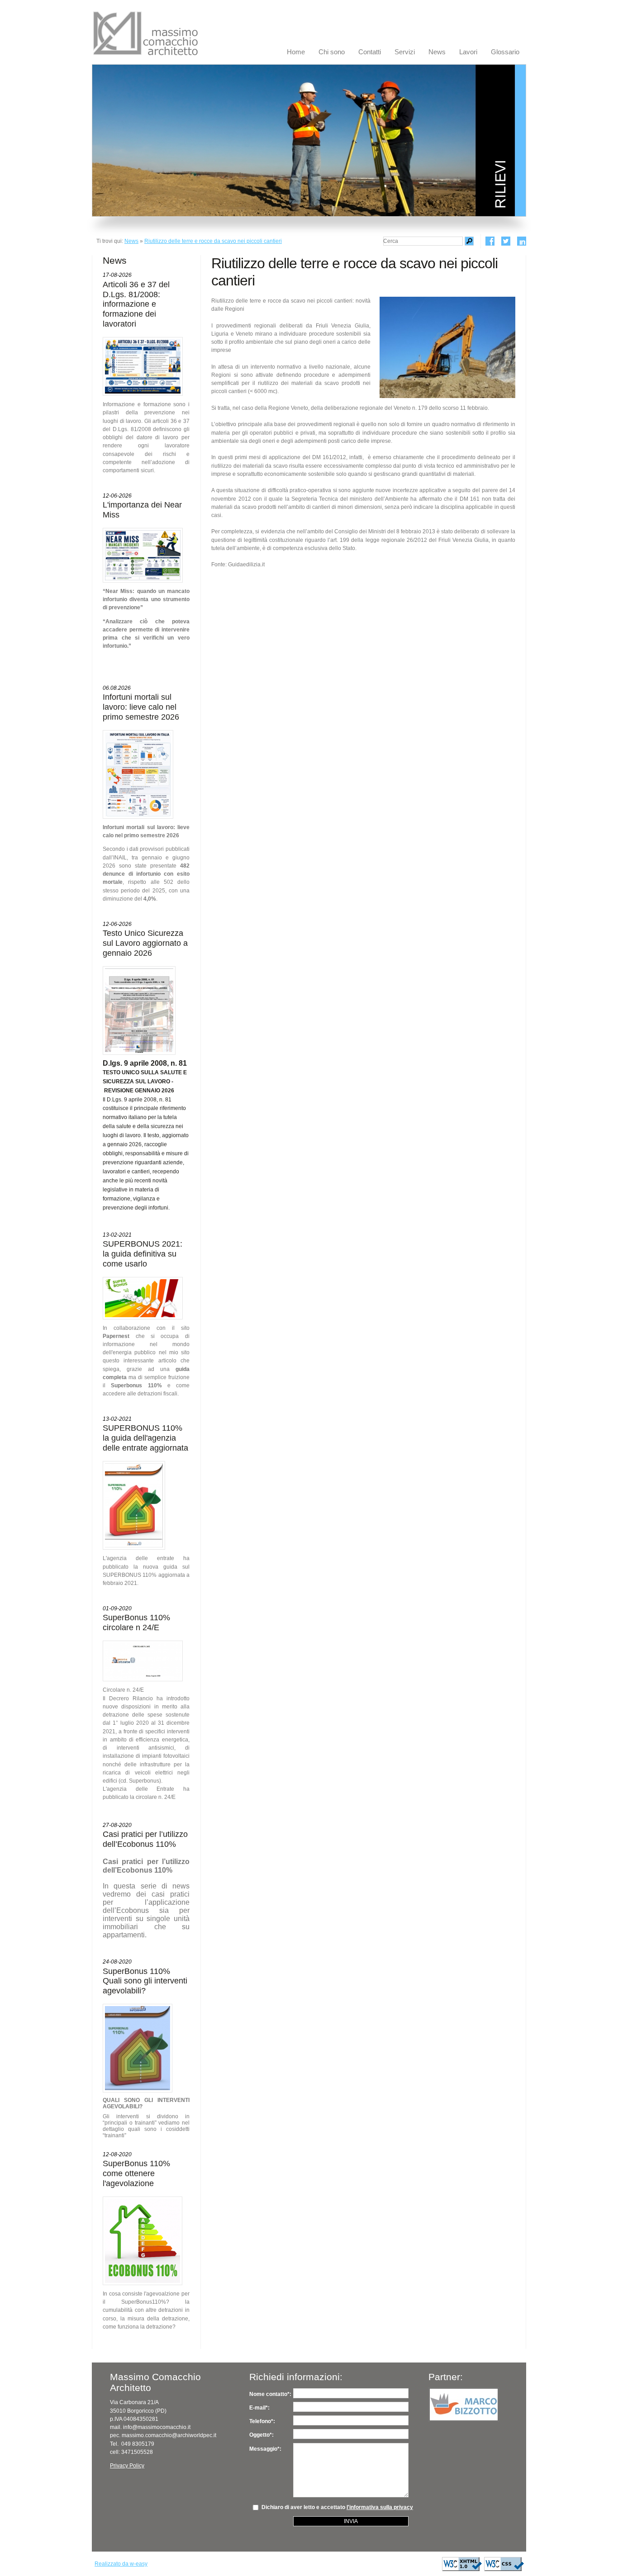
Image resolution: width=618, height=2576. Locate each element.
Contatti (370, 52)
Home (296, 52)
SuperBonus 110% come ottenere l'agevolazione (136, 2173)
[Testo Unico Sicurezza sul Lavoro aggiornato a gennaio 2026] (139, 1010)
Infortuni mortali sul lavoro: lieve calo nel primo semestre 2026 (141, 707)
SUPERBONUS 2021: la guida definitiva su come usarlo (143, 1254)
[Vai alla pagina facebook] (490, 241)
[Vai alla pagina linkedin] (522, 241)
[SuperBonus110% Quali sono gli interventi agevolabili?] (138, 2048)
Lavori (468, 52)
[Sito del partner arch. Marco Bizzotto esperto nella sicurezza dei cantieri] (464, 2405)
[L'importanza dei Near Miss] (143, 555)
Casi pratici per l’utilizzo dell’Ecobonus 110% (145, 1839)
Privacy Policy (127, 2466)
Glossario (505, 52)
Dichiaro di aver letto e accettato (335, 2507)
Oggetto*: (261, 2435)
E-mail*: (259, 2408)
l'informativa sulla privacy (380, 2507)
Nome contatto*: (270, 2394)
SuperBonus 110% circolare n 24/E (136, 1622)
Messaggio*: (265, 2449)
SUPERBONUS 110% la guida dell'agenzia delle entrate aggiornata (145, 1438)
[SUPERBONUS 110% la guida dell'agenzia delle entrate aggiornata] (134, 1505)
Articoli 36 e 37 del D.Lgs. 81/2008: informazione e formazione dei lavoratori (136, 304)
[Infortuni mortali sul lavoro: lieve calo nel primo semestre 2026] (138, 774)
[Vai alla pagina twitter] (506, 241)
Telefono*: (262, 2421)
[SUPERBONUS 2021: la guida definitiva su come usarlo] (143, 1298)
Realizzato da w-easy (121, 2564)
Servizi (405, 52)
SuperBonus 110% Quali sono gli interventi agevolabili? (145, 1981)
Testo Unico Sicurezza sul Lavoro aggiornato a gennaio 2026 (145, 943)
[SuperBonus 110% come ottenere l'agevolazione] (143, 2241)
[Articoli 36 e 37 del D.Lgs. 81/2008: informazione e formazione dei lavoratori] (143, 366)
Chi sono (332, 52)
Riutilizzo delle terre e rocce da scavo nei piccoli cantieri (213, 241)
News (437, 52)
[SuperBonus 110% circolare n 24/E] (143, 1661)
